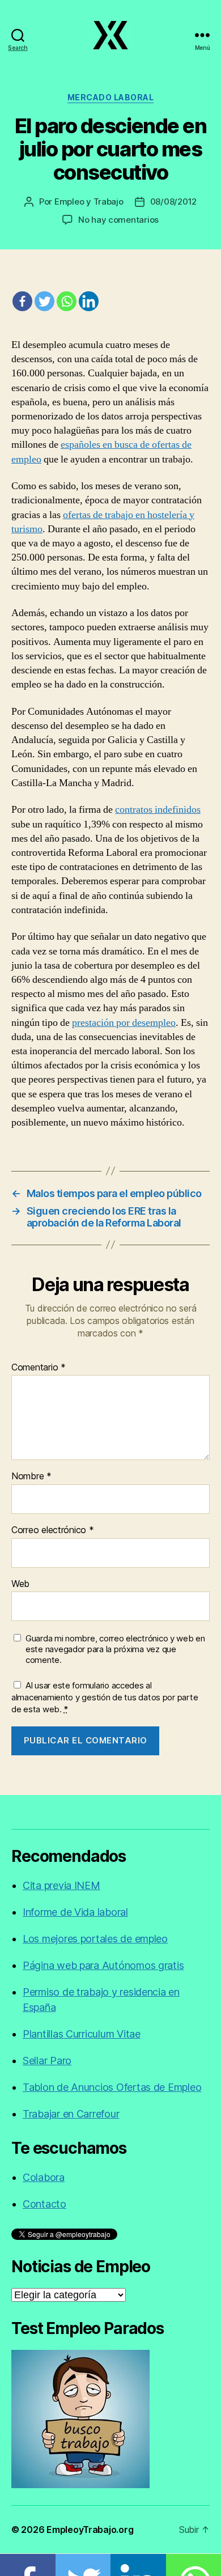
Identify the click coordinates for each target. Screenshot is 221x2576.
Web (20, 1584)
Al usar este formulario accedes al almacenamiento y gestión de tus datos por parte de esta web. (105, 1697)
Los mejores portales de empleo (95, 1939)
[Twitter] (44, 301)
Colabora (44, 2177)
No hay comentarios (118, 220)
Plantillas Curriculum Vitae (82, 2034)
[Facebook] (22, 301)
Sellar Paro (47, 2061)
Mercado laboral (111, 97)
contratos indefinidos (158, 810)
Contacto (44, 2204)
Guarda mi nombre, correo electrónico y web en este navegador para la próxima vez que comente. (115, 1649)
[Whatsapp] (67, 301)
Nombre (31, 1476)
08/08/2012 (173, 201)
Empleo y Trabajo (89, 201)
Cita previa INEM (61, 1885)
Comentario (39, 1368)
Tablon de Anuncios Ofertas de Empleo (112, 2087)
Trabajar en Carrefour (71, 2114)
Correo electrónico (53, 1530)
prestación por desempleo (124, 1023)
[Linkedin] (89, 301)
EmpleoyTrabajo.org (90, 2530)
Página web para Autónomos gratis (103, 1965)
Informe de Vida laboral (75, 1912)
